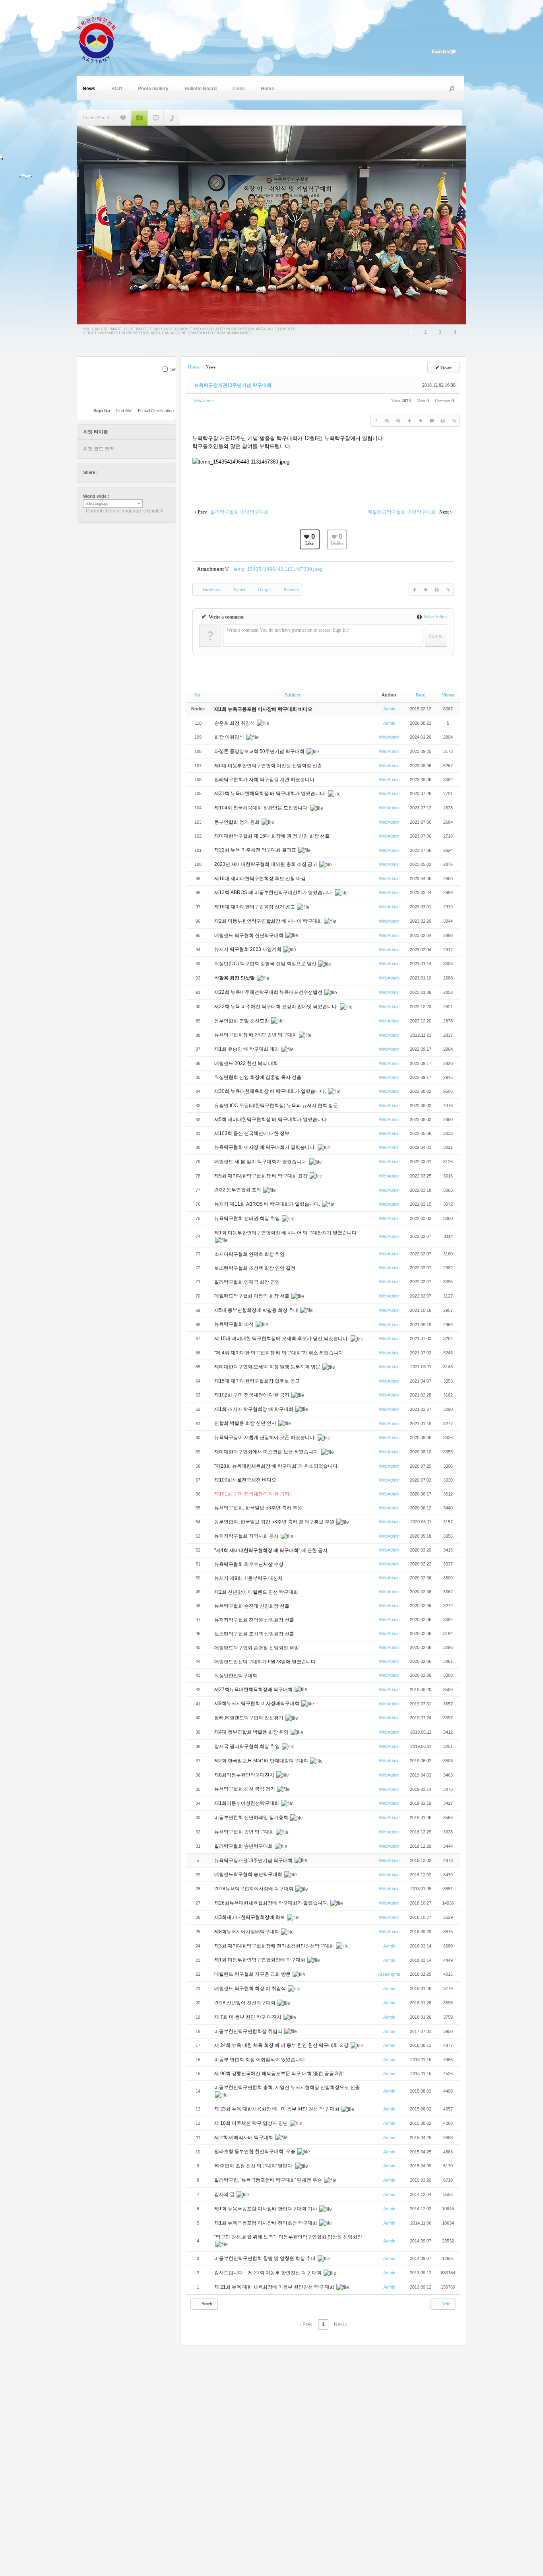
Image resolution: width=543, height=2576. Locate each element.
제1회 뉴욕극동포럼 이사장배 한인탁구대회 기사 (266, 2209)
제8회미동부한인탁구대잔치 (245, 1775)
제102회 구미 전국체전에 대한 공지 (252, 1395)
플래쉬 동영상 (156, 118)
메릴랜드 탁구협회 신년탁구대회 (249, 935)
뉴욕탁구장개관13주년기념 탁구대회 (233, 385)
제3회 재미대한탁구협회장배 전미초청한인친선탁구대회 (275, 1946)
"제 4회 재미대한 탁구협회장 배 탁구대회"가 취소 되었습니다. (279, 1353)
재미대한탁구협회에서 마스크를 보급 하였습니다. (267, 1452)
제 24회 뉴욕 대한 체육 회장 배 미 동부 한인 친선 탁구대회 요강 (282, 2045)
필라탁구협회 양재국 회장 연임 (248, 1282)
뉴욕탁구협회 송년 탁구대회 (245, 1832)
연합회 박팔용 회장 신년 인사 (246, 1423)
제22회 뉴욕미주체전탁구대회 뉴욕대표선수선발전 (269, 992)
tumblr (149, 472)
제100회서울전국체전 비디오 (245, 1480)
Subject (293, 695)
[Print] (443, 421)
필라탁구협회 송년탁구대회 (244, 1846)
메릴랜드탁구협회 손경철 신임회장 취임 (257, 1648)
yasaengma (389, 1974)
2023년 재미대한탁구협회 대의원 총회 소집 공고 (266, 864)
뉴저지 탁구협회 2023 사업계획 (248, 949)
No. (198, 695)
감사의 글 (225, 2194)
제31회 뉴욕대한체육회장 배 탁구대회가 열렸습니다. (271, 793)
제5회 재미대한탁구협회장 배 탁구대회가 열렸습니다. (272, 1119)
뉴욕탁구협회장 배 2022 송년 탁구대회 (256, 1035)
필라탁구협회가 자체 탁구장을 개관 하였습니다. (265, 780)
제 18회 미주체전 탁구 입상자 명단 (252, 2123)
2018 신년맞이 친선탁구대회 (245, 2003)
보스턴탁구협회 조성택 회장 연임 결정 (255, 1268)
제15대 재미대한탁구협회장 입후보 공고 (257, 1381)
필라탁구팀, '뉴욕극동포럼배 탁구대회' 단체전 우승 (269, 2180)
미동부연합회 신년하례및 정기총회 (252, 1818)
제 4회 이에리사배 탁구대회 (244, 2138)
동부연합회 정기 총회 (238, 822)
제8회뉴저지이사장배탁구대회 (247, 1932)
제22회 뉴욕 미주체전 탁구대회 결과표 (256, 850)
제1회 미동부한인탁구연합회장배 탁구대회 (260, 1960)
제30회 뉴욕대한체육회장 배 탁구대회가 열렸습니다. (271, 1091)
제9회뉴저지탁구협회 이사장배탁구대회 (257, 1703)
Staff (117, 89)
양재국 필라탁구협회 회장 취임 (248, 1746)
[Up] (409, 421)
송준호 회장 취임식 (235, 723)
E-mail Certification (156, 411)
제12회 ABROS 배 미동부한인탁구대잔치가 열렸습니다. (274, 892)
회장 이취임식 (230, 737)
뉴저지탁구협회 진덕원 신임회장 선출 (255, 1620)
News (89, 89)
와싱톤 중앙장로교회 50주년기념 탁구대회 (260, 751)
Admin (389, 709)
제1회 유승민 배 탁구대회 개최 (247, 1049)
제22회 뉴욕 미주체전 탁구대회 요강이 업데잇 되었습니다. (277, 1007)
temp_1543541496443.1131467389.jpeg (278, 569)
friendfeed (142, 472)
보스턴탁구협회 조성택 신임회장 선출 (255, 1634)
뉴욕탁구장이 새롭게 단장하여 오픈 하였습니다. (266, 1437)
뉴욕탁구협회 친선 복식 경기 (245, 1789)
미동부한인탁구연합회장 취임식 (249, 2031)
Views (448, 695)
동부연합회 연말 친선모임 (242, 1021)
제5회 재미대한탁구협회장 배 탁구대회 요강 (262, 1176)
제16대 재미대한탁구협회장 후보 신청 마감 (260, 879)
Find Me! (124, 411)
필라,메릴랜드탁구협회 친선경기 (249, 1718)
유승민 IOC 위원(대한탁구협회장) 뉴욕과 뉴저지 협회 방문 (277, 1106)
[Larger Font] (387, 421)
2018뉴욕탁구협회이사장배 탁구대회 (254, 1889)
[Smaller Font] (398, 421)
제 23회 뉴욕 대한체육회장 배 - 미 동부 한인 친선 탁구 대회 (277, 2109)
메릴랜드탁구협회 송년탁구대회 (249, 1874)
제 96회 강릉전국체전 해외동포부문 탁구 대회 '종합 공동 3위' (279, 2074)
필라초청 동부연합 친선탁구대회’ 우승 (255, 2151)
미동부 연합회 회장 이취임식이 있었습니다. (261, 2060)
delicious (119, 472)
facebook (112, 472)
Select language (97, 503)
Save (175, 369)
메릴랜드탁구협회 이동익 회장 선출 (252, 1296)
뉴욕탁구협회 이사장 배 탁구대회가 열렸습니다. (266, 1147)
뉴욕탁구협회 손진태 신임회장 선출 (252, 1606)
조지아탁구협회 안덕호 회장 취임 (250, 1254)
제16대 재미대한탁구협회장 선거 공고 (255, 907)
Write (446, 2304)
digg (127, 472)
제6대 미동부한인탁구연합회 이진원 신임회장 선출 (268, 766)
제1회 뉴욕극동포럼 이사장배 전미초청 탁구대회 (266, 2223)
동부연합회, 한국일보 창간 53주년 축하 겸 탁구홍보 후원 (275, 1522)
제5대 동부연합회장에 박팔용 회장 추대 (257, 1310)
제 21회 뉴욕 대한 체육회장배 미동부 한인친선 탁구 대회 (275, 2287)
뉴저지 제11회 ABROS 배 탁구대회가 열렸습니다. (268, 1204)
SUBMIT (171, 380)
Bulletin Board (201, 89)
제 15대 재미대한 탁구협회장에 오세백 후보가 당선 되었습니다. (282, 1338)
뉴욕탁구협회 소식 (235, 1324)
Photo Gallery (153, 89)
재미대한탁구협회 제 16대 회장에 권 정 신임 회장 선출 (272, 836)
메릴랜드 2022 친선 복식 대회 (247, 1063)
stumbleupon (134, 472)
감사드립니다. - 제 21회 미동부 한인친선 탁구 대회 (269, 2273)
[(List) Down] (421, 421)
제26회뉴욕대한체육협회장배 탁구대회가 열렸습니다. (272, 1903)
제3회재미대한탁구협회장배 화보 (250, 1917)
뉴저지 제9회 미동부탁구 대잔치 (249, 1578)
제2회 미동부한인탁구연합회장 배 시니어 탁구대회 (269, 921)
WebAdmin (204, 401)
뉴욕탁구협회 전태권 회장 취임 (248, 1218)
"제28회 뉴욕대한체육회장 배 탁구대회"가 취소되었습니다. (276, 1466)
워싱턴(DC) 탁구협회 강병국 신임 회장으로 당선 (266, 964)
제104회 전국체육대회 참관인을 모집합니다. (262, 808)
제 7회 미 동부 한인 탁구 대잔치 (248, 2017)
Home (268, 89)
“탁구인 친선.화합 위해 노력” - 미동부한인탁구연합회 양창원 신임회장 (288, 2237)
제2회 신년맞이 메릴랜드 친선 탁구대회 (257, 1592)
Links (239, 89)
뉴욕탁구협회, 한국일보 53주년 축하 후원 (259, 1508)
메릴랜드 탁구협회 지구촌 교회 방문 (253, 1974)
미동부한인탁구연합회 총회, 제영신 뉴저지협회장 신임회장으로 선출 (287, 2087)
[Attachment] (454, 421)
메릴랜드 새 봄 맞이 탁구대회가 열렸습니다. (261, 1162)
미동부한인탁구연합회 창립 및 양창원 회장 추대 (266, 2258)
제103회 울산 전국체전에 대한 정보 (252, 1133)
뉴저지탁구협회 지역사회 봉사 (247, 1536)
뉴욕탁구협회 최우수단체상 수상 (249, 1564)
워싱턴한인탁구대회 (236, 1676)
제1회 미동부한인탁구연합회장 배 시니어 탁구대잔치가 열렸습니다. (286, 1233)
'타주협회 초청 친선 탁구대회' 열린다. (254, 2166)
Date (421, 695)
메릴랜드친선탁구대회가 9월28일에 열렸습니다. (266, 1662)
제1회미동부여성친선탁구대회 (247, 1803)
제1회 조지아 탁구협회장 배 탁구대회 (254, 1409)
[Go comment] (432, 421)
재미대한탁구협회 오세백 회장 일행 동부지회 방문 (268, 1367)
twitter (104, 472)
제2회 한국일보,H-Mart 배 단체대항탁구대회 (262, 1761)
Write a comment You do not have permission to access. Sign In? (288, 630)
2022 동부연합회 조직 (238, 1190)
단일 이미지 (123, 118)
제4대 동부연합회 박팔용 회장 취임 (252, 1732)
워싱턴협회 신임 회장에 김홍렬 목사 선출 (258, 1077)
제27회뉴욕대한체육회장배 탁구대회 (254, 1690)
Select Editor (435, 617)
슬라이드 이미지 (139, 118)
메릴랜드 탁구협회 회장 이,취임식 (251, 1988)
